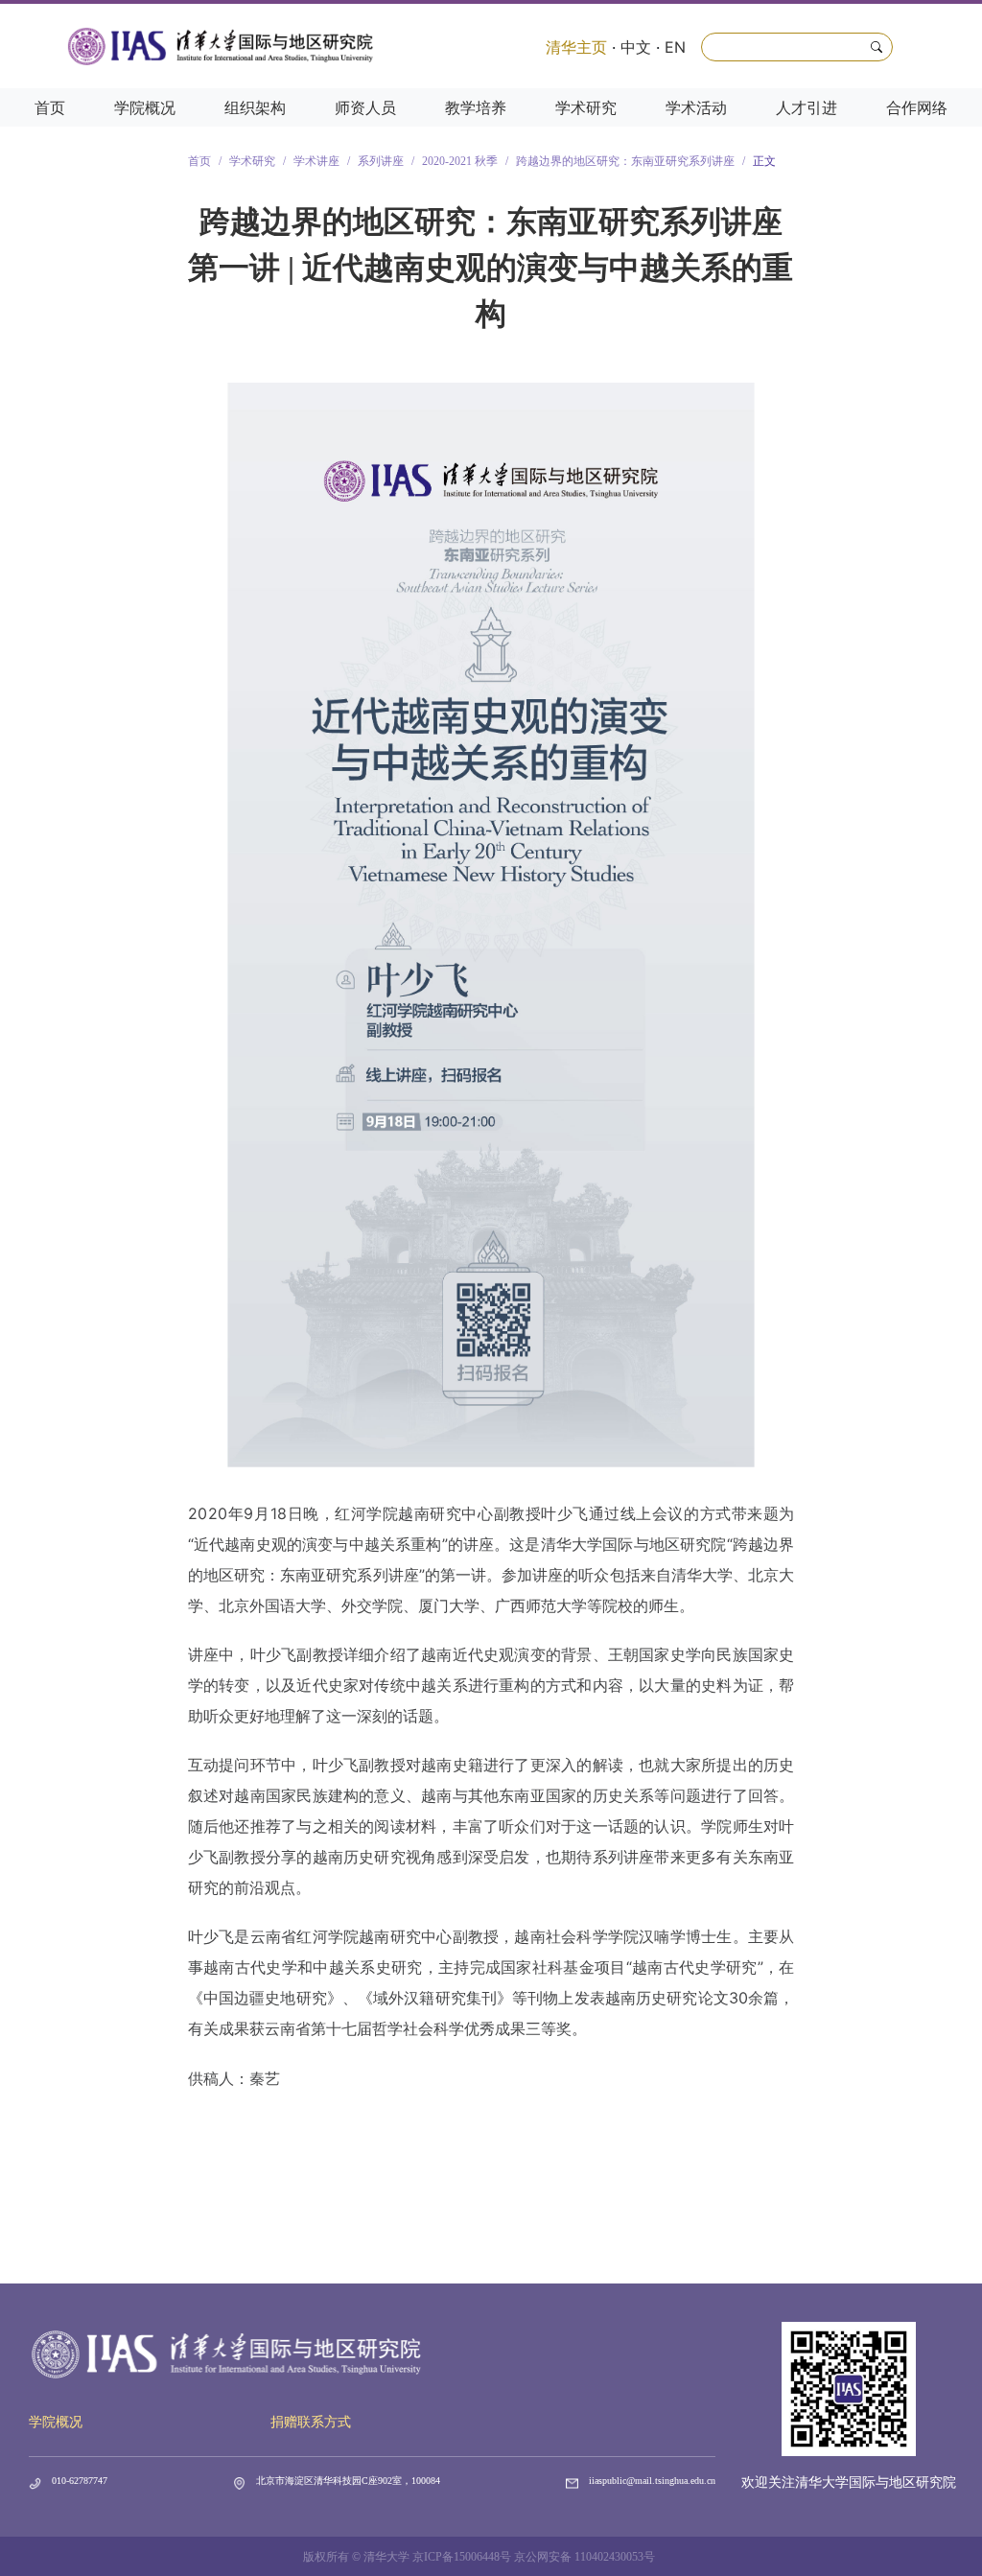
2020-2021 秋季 (460, 161)
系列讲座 (381, 161)
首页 (50, 107)
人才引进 (807, 107)
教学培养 (476, 107)
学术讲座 (316, 161)
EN (675, 47)
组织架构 (255, 107)
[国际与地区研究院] (221, 46)
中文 (636, 47)
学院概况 (145, 107)
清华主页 (576, 47)
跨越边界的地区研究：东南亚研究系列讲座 (625, 161)
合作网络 (917, 107)
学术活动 (696, 107)
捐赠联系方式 (311, 2422)
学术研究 (586, 107)
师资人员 (365, 107)
